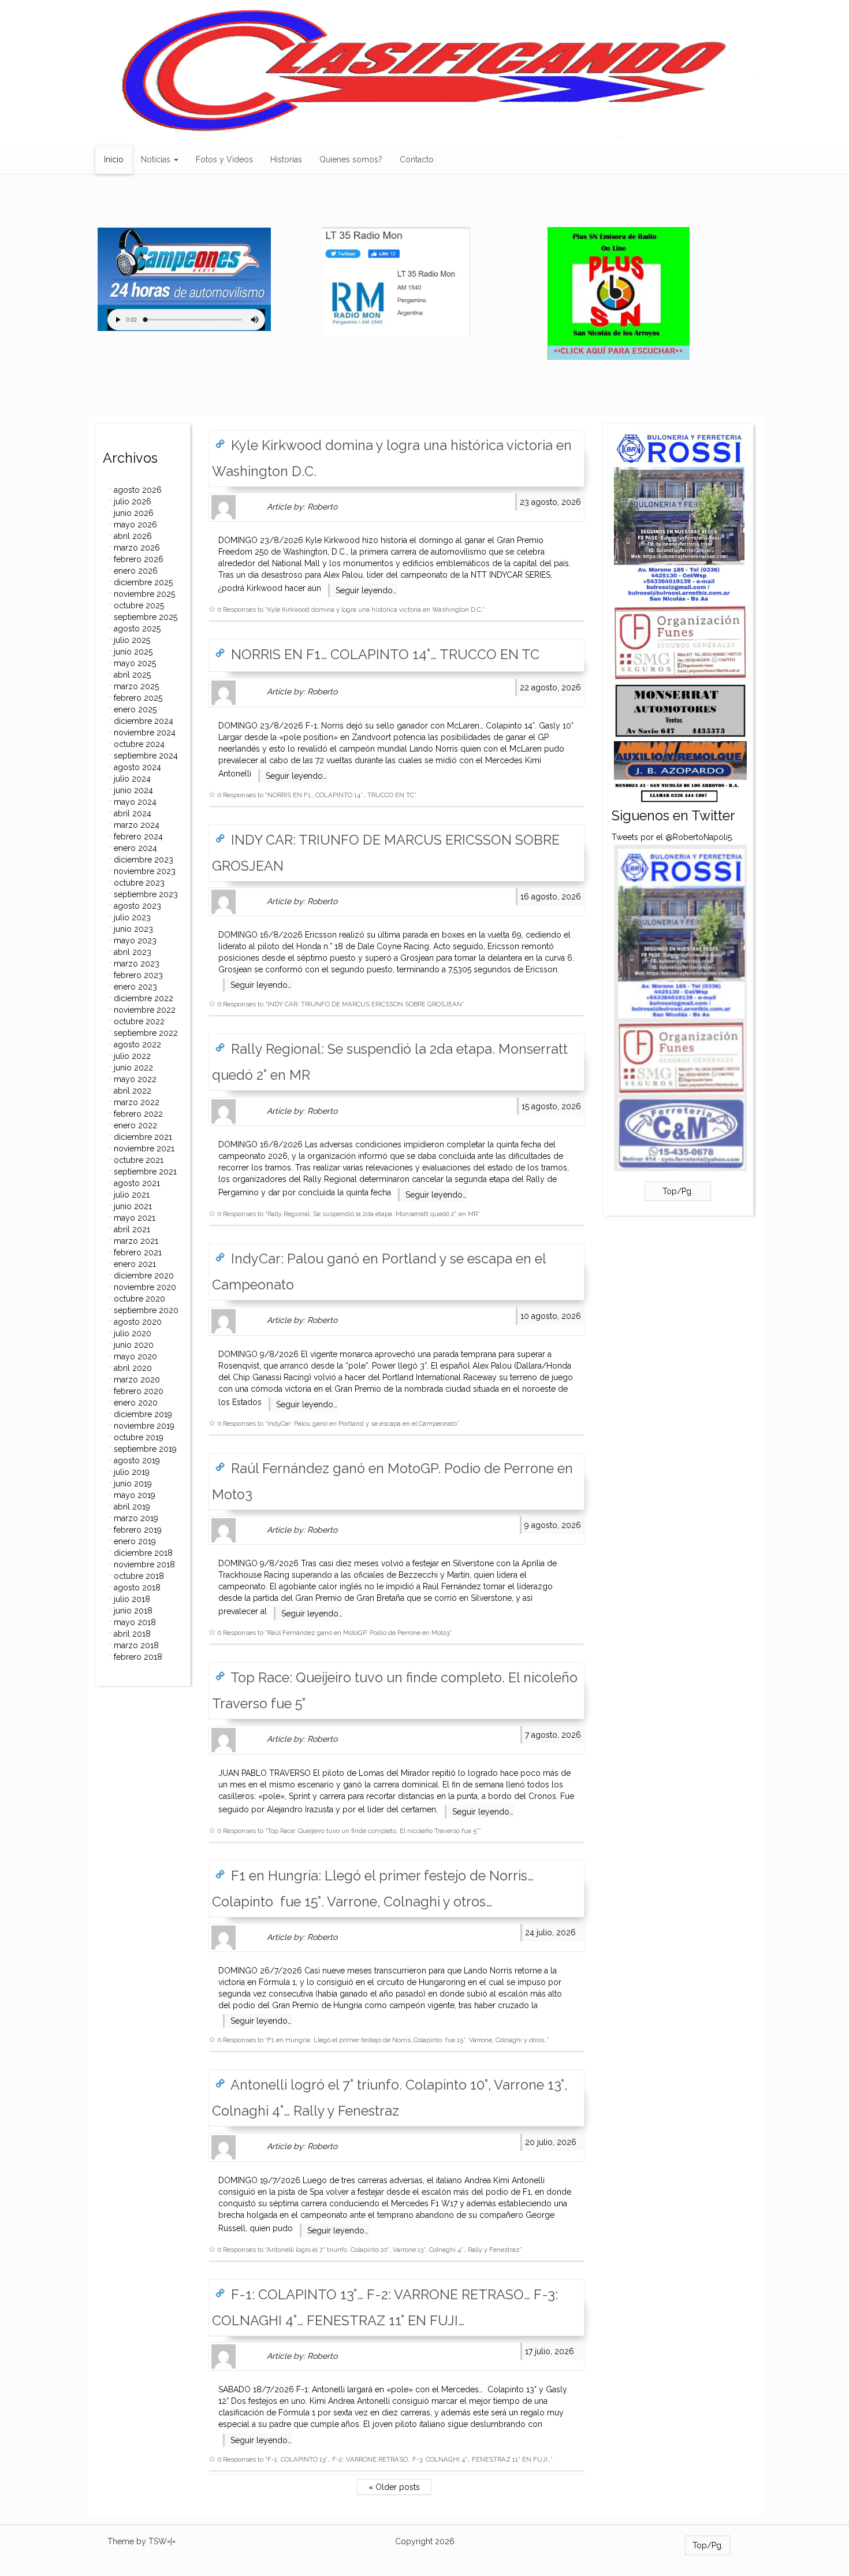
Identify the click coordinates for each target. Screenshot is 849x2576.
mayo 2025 (135, 663)
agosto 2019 (137, 1460)
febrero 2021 (138, 1252)
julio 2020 (133, 1333)
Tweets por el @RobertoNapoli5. (673, 837)
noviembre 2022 (145, 1010)
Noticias (157, 159)
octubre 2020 (139, 1299)
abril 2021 (132, 1229)
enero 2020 (136, 1403)
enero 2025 (135, 709)
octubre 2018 (139, 1576)
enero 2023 (135, 987)
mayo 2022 (135, 1079)
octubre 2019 (139, 1437)
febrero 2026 (139, 559)
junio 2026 (134, 513)
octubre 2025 (139, 605)
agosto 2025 (137, 629)
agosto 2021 (137, 1183)
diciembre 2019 (143, 1414)
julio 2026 (133, 501)
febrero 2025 (138, 698)
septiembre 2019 (145, 1449)
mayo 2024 (135, 802)
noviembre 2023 (145, 871)
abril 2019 (132, 1507)
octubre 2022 (139, 1021)
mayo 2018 (135, 1622)
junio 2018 (133, 1611)
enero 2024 (135, 848)
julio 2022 (132, 1056)
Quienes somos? (351, 159)
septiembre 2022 (146, 1033)
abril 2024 (133, 813)
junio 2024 (133, 790)
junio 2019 (133, 1484)
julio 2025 (132, 640)
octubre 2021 (139, 1160)
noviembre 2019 (144, 1426)
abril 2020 (133, 1368)
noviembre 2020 (145, 1287)
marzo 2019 (136, 1518)
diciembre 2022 (144, 998)
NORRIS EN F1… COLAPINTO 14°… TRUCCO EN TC (383, 655)
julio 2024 (132, 779)
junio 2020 (134, 1345)
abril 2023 (133, 952)
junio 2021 (133, 1206)
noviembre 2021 (144, 1148)
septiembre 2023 (146, 894)
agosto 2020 (138, 1322)
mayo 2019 (135, 1495)
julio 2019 (132, 1472)
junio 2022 (133, 1068)
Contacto (417, 159)
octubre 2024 (139, 744)
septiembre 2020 (146, 1310)
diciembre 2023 (144, 860)
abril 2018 (132, 1634)
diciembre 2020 (144, 1276)
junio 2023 (133, 929)
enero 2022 (135, 1125)
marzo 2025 (136, 686)
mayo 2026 (135, 525)
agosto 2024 (137, 767)
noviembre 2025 (144, 594)
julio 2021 (132, 1195)
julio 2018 (132, 1599)
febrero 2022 (138, 1114)
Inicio (114, 159)
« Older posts (394, 2487)
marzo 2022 (137, 1102)
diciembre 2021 (143, 1137)
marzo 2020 (137, 1380)
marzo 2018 (136, 1645)
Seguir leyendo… (366, 590)
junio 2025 (133, 652)
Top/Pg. (678, 1191)
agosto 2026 (138, 490)
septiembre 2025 (146, 617)
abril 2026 (133, 536)
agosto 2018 (137, 1588)
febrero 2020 (139, 1391)
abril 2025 (132, 675)
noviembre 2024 (145, 733)
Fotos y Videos (224, 159)
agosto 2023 (137, 906)
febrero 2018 (138, 1657)
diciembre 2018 (143, 1553)
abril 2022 (133, 1091)
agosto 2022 (137, 1044)
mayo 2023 (135, 941)
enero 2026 (136, 571)
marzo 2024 (137, 825)
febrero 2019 (138, 1530)
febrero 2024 (138, 837)
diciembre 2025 (143, 582)
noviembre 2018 (144, 1564)
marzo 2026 (137, 548)
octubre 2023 (139, 883)
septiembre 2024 (146, 756)
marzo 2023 (137, 964)
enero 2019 (135, 1541)
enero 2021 (135, 1264)
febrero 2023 (138, 975)
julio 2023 (132, 917)
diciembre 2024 (144, 721)
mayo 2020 (135, 1356)
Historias (286, 159)
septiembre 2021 (145, 1172)
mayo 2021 (135, 1218)
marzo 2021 (136, 1241)
